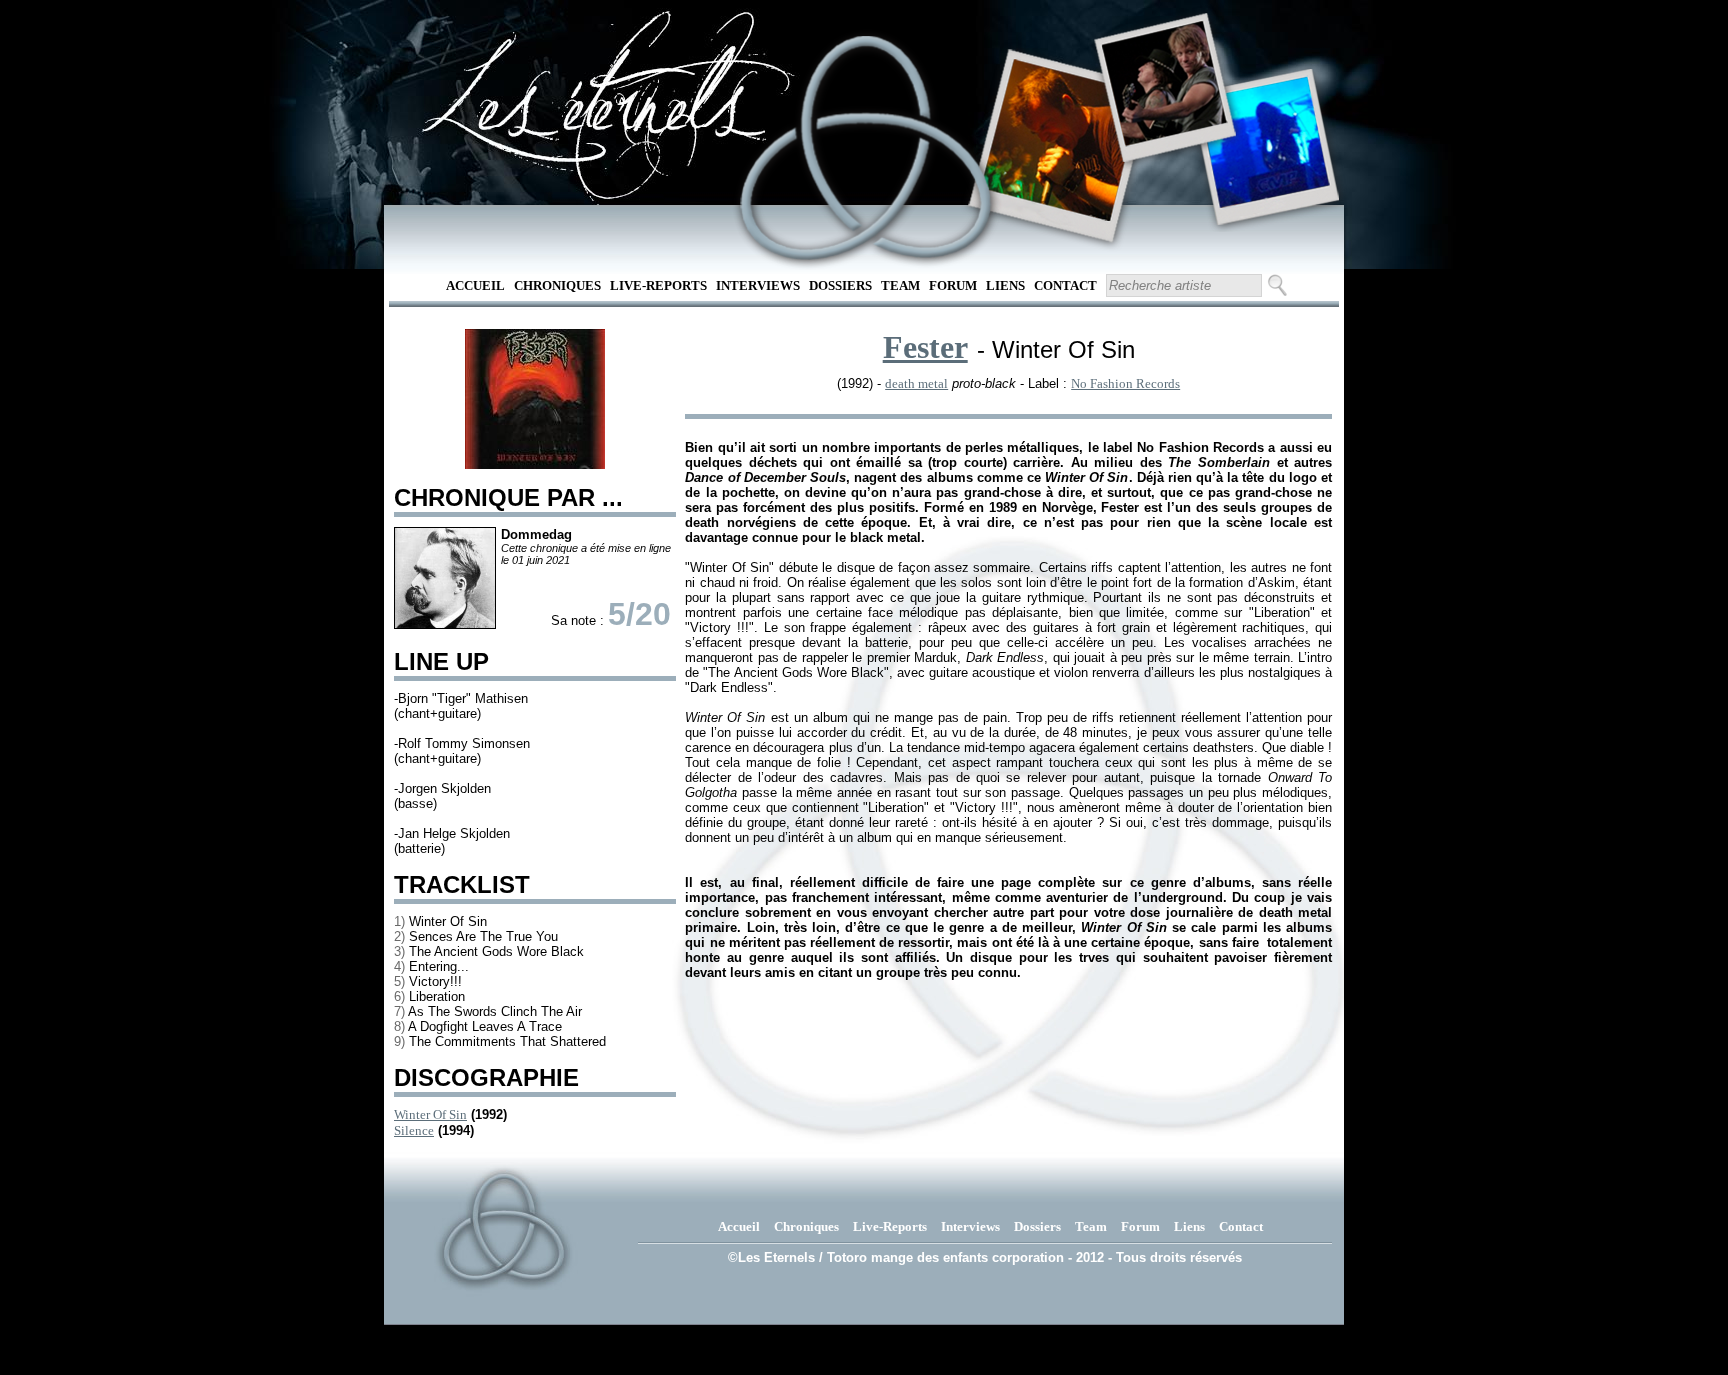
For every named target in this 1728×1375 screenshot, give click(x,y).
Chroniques (557, 285)
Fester (925, 347)
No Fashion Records (1125, 383)
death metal (916, 383)
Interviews (758, 285)
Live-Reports (658, 285)
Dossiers (840, 285)
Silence (414, 1130)
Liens (1005, 285)
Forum (953, 285)
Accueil (475, 285)
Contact (1065, 285)
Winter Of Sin (430, 1114)
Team (900, 285)
